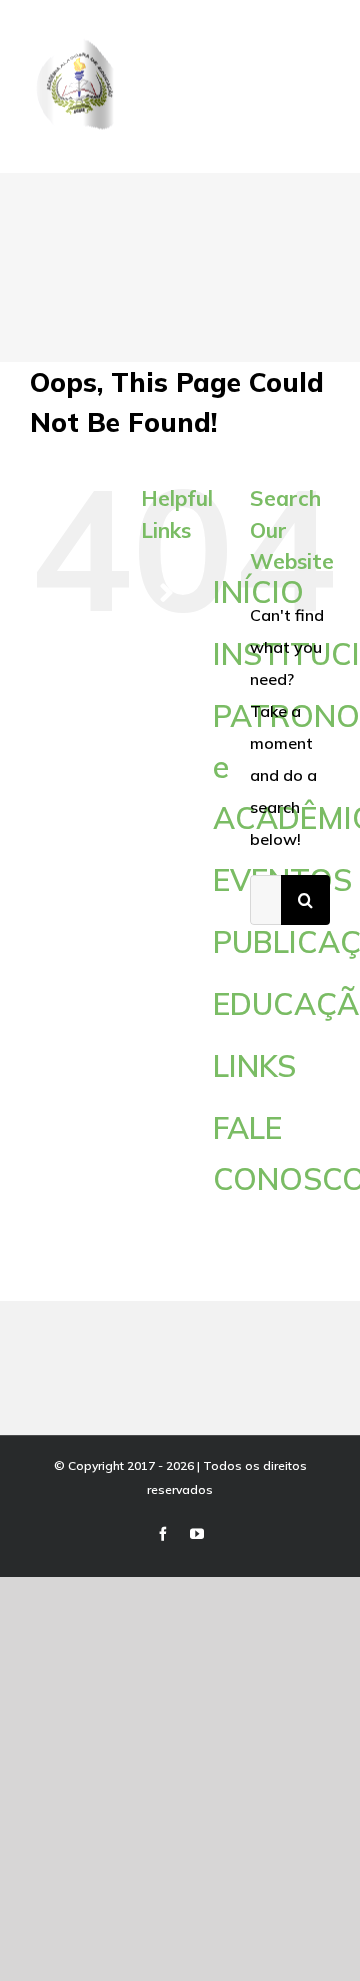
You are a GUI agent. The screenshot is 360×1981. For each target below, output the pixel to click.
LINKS (254, 1066)
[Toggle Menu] (317, 101)
